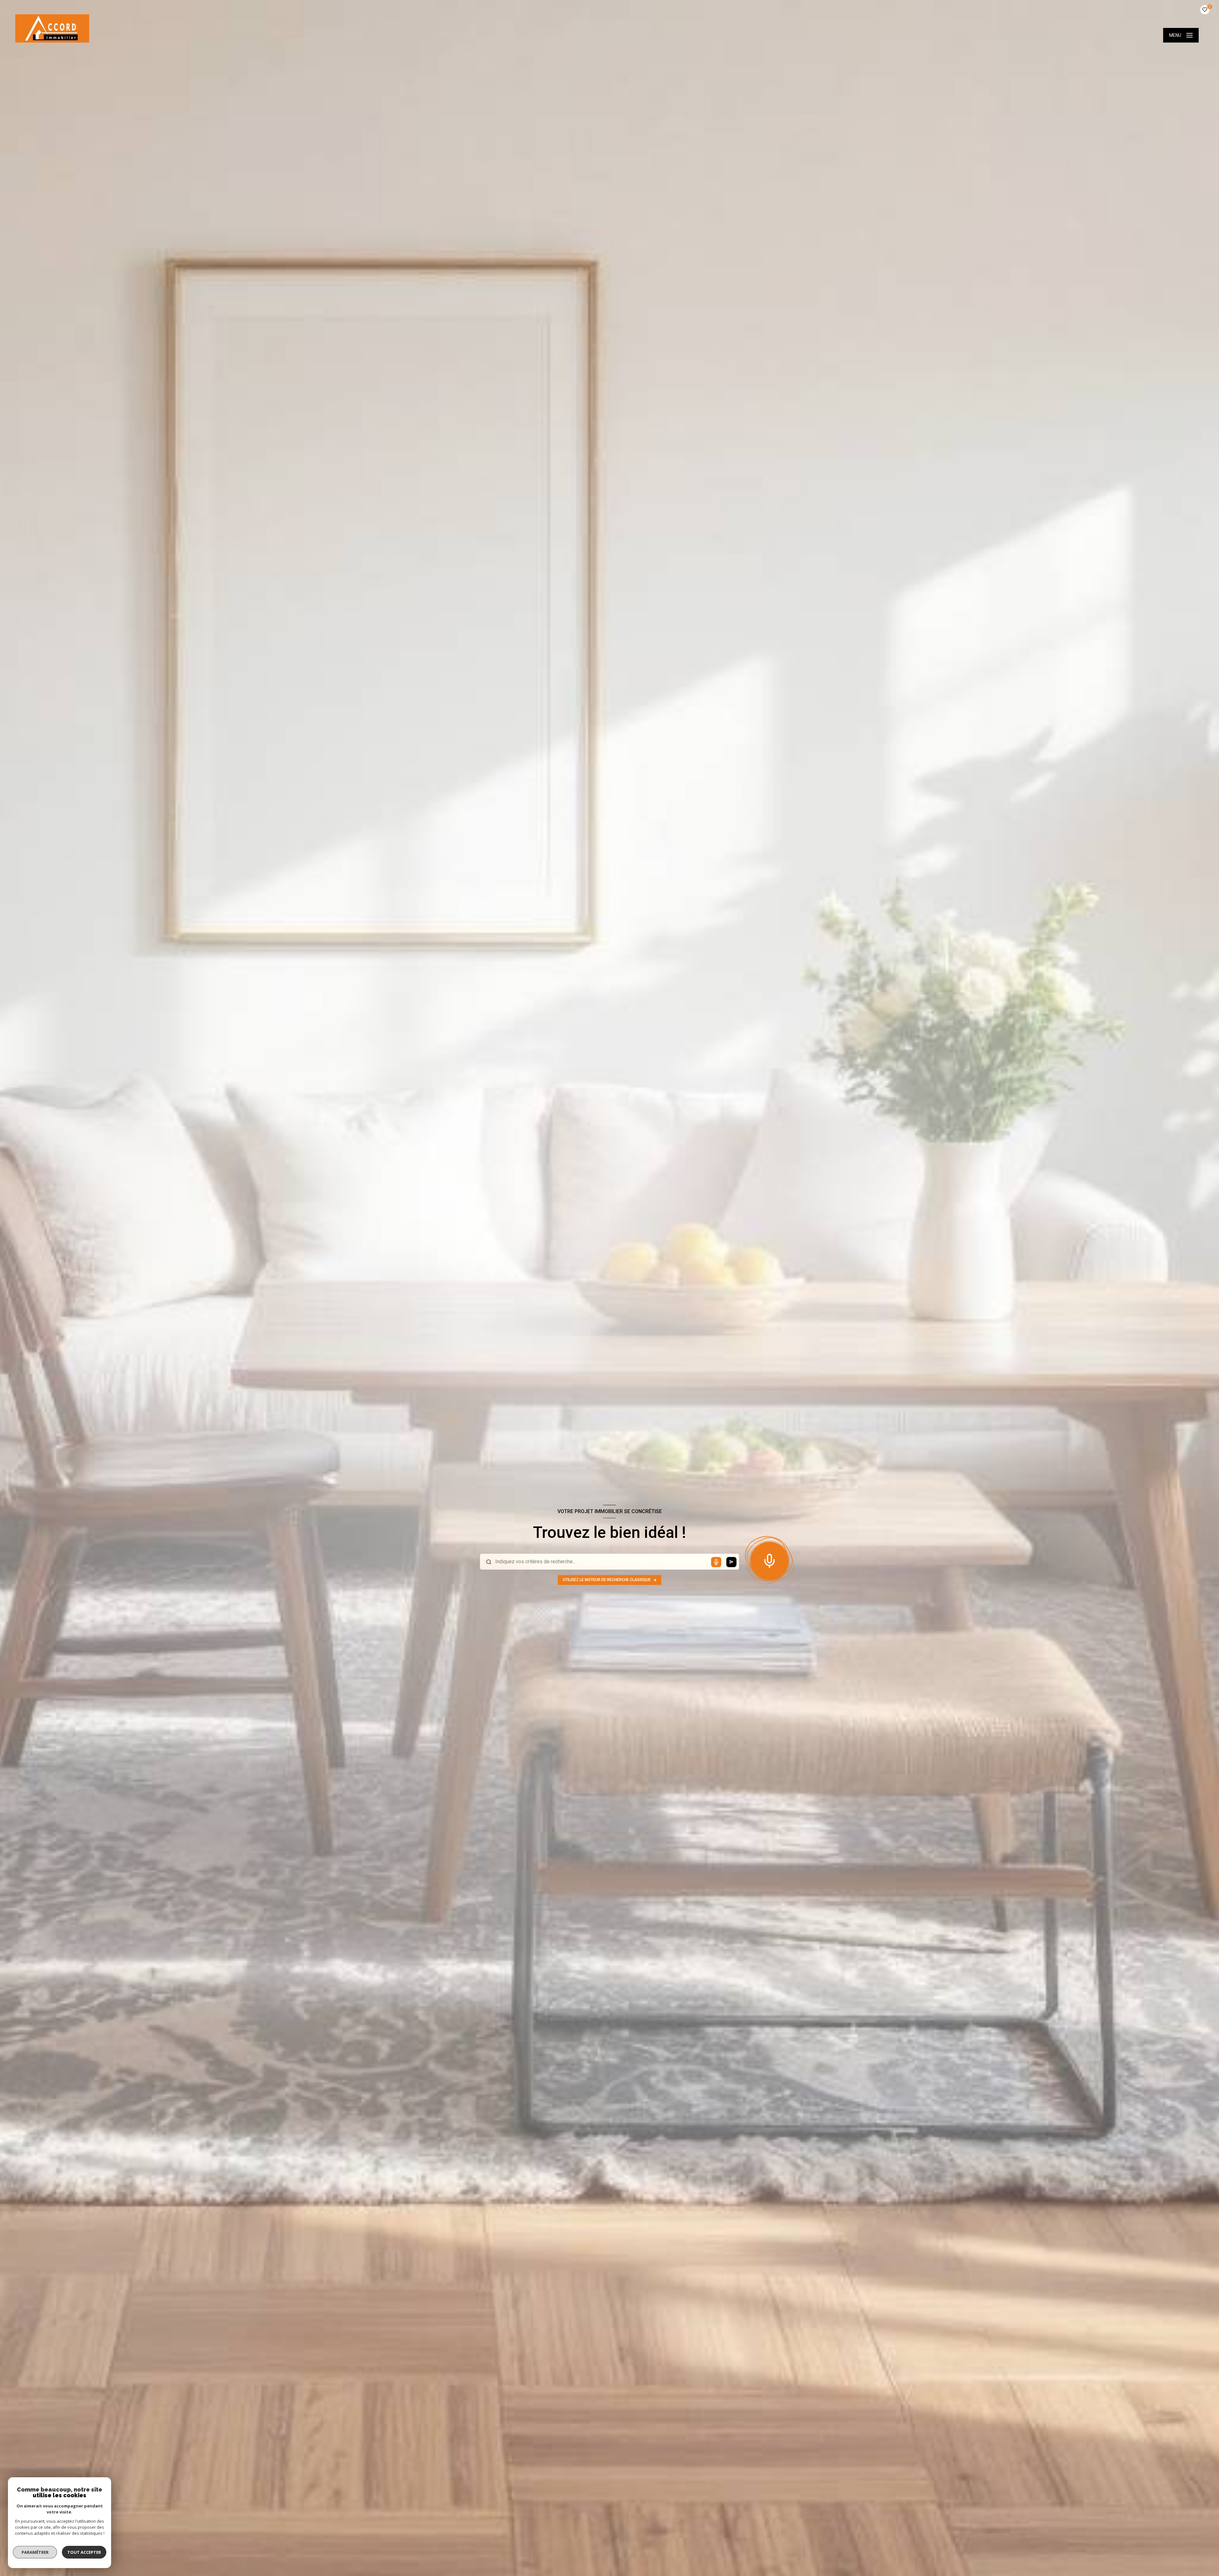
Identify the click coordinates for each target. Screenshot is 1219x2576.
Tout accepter (84, 2552)
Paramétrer (35, 2552)
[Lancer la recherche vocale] (769, 1559)
